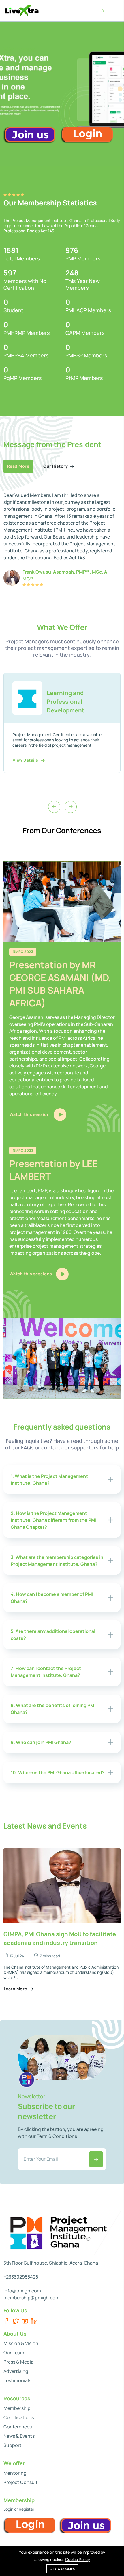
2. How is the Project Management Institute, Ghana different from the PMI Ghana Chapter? (53, 1520)
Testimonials (17, 2380)
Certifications (19, 2417)
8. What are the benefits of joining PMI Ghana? (53, 1709)
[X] (16, 2321)
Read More (18, 466)
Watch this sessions (31, 1274)
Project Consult (21, 2482)
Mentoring (15, 2473)
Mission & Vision (21, 2343)
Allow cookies (62, 2569)
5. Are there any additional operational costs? (53, 1635)
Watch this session (30, 1114)
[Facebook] (6, 2321)
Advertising (16, 2371)
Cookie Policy (78, 2559)
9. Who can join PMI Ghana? (41, 1742)
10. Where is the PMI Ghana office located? (58, 1772)
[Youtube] (25, 2321)
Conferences (18, 2427)
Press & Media (18, 2362)
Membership (17, 2408)
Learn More (16, 1989)
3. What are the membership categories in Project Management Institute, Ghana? (57, 1561)
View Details (26, 765)
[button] (120, 89)
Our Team (14, 2353)
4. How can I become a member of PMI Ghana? (52, 1598)
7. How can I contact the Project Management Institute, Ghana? (46, 1672)
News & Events (19, 2436)
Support (13, 2445)
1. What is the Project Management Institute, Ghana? (49, 1480)
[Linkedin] (34, 2321)
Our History (56, 466)
